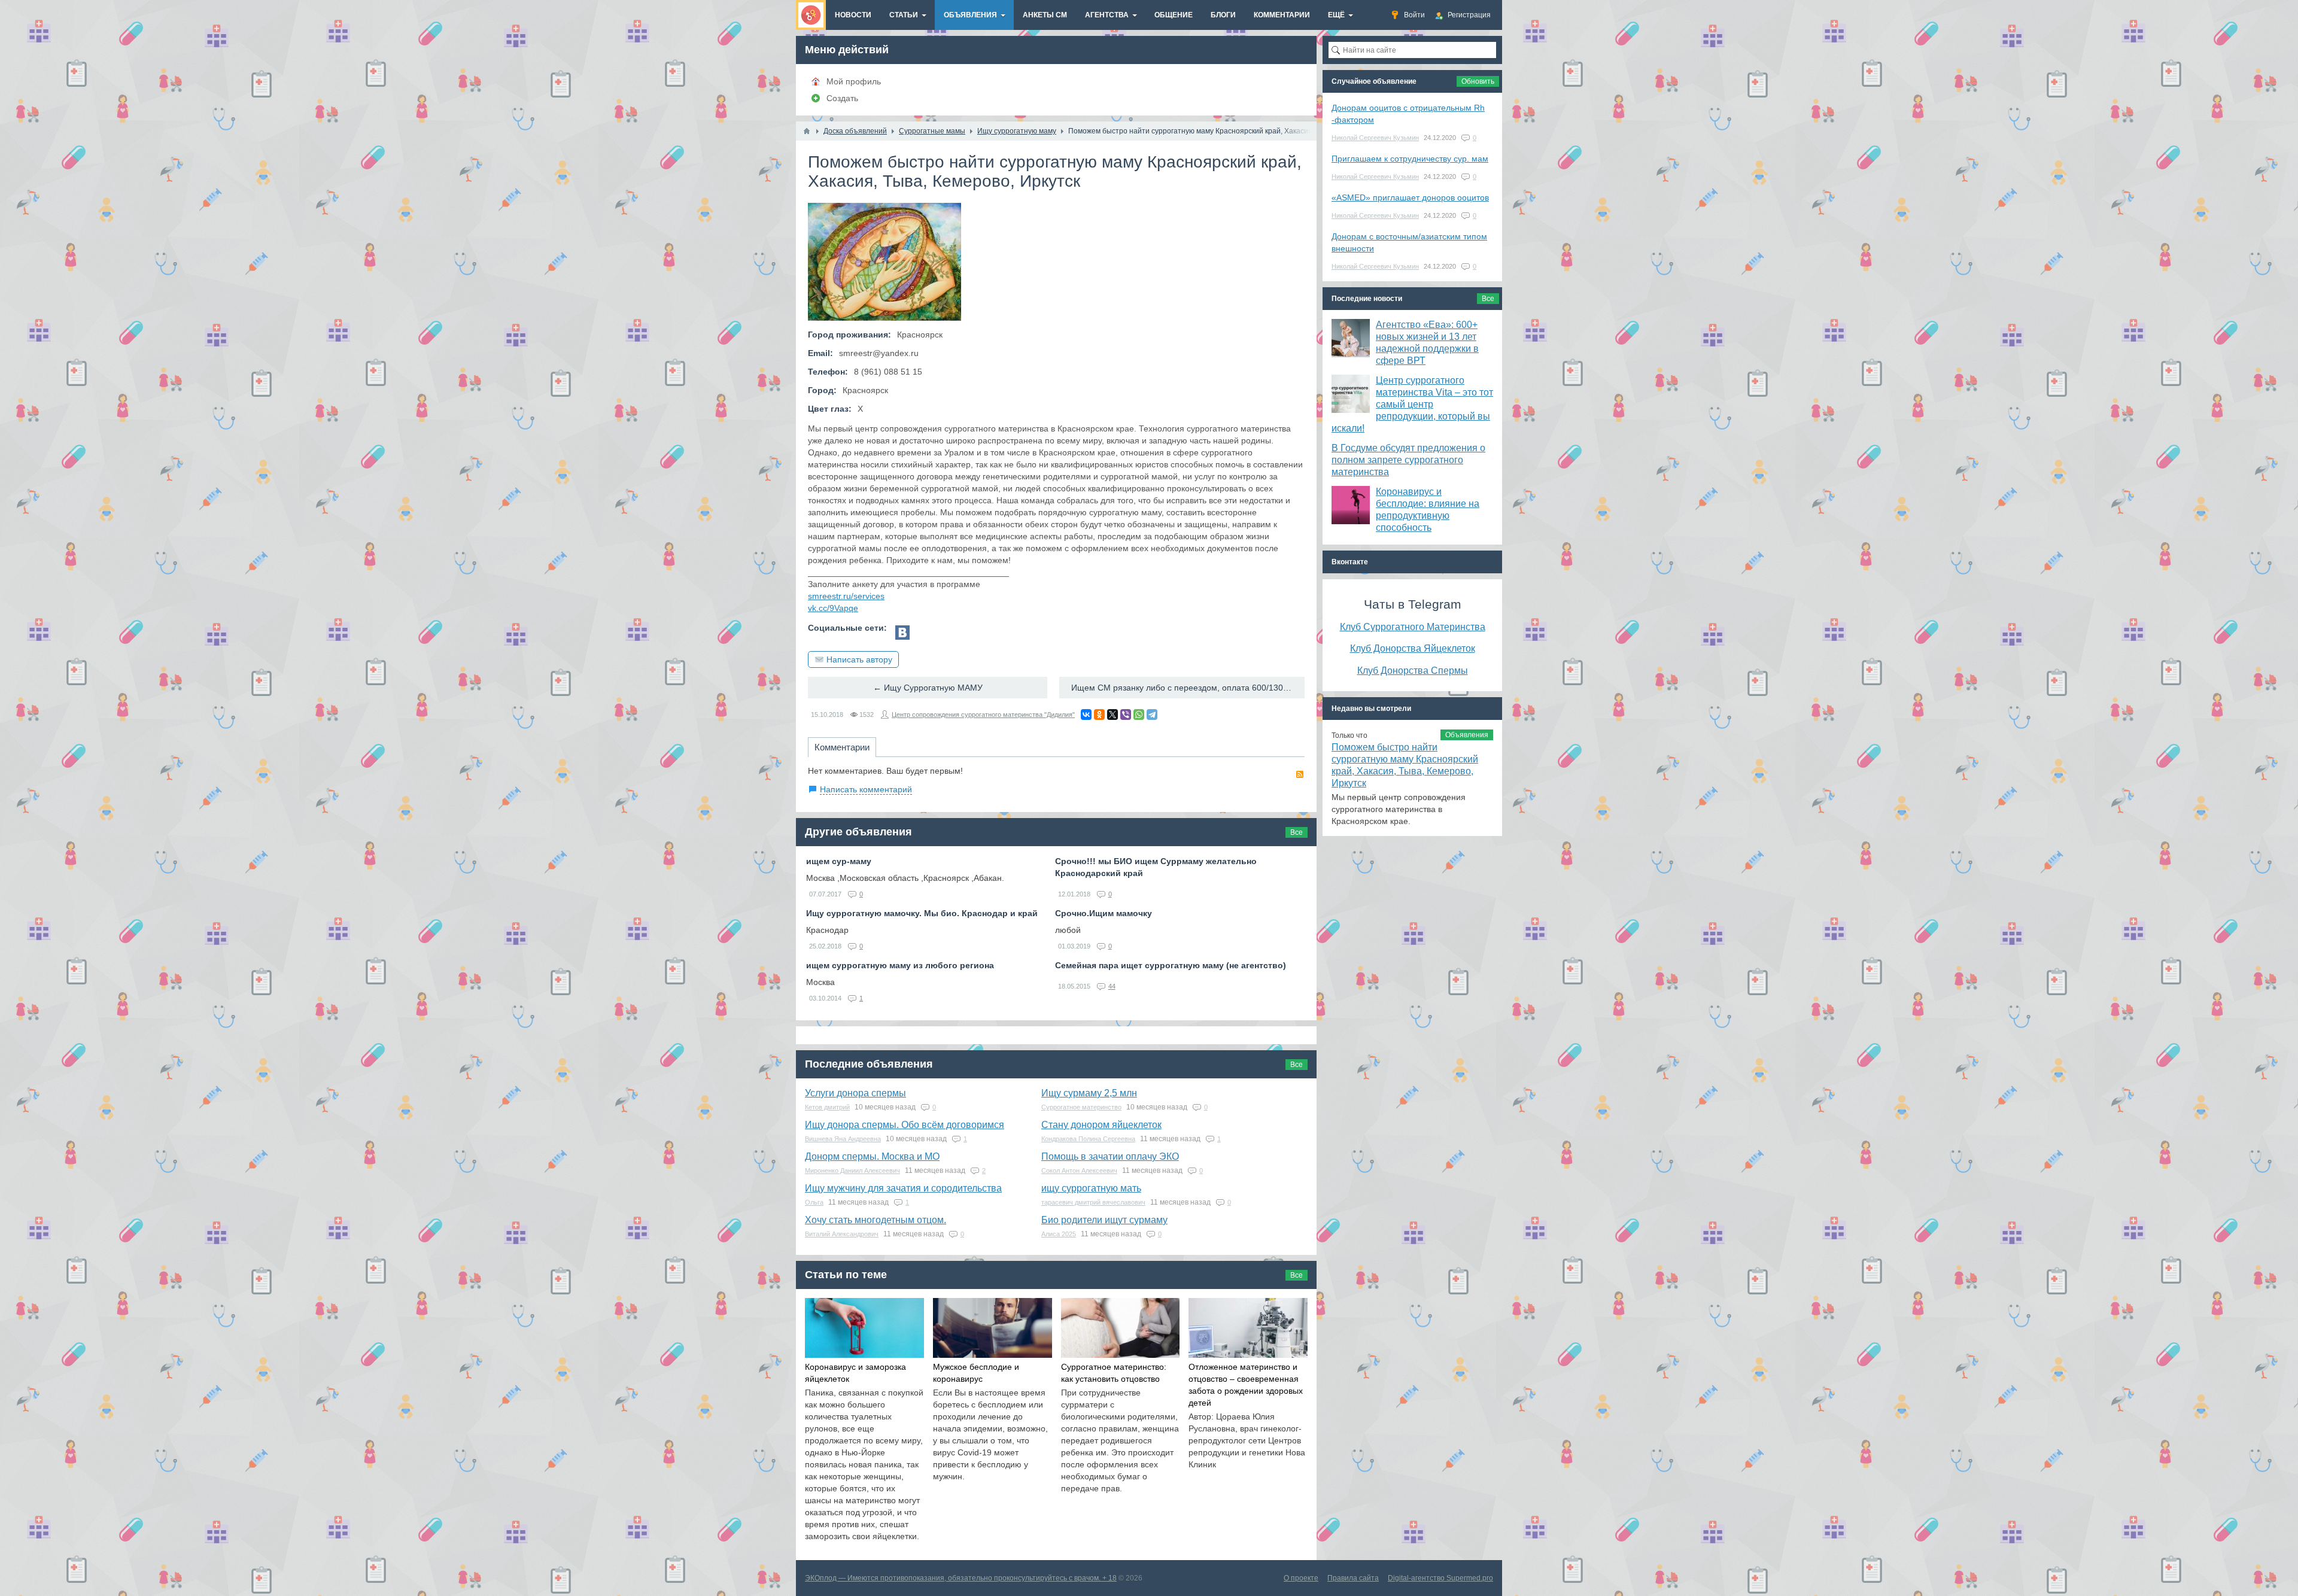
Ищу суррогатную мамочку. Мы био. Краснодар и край (922, 913)
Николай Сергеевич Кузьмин (1375, 138)
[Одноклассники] (1099, 715)
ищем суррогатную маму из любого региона (900, 965)
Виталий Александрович (842, 1234)
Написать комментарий (866, 789)
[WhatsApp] (1139, 715)
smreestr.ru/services (846, 596)
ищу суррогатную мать (1091, 1188)
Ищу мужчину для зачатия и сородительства (903, 1188)
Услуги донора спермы (855, 1093)
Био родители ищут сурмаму (1104, 1220)
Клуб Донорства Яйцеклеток (1413, 648)
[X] (1112, 715)
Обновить (1478, 81)
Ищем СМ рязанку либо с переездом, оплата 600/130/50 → (1188, 688)
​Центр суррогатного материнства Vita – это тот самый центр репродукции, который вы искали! (1412, 404)
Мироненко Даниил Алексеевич (852, 1171)
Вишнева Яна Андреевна (843, 1139)
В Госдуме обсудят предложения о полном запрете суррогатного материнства (1408, 460)
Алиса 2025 (1059, 1234)
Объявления (1467, 735)
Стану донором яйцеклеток (1101, 1125)
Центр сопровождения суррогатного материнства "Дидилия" (983, 715)
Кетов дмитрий (827, 1107)
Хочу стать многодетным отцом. (876, 1220)
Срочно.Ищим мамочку (1104, 913)
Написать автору (859, 659)
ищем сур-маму (839, 861)
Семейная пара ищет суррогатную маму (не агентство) (1171, 965)
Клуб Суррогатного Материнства (1413, 627)
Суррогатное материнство (1081, 1107)
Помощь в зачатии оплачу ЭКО (1110, 1156)
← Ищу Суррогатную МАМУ (928, 688)
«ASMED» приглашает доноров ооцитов (1410, 197)
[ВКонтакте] (1086, 715)
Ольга (814, 1202)
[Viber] (1126, 715)
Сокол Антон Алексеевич (1079, 1171)
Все (1297, 832)
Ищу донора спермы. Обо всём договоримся (905, 1125)
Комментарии (842, 747)
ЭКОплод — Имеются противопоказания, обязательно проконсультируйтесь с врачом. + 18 (961, 1578)
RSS (1300, 774)
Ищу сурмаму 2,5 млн (1089, 1093)
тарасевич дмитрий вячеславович (1093, 1202)
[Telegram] (1152, 715)
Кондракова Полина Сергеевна (1088, 1139)
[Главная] (807, 131)
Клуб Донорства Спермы (1413, 670)
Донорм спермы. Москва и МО (872, 1156)
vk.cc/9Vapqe (833, 608)
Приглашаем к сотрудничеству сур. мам (1410, 159)
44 (1112, 986)
